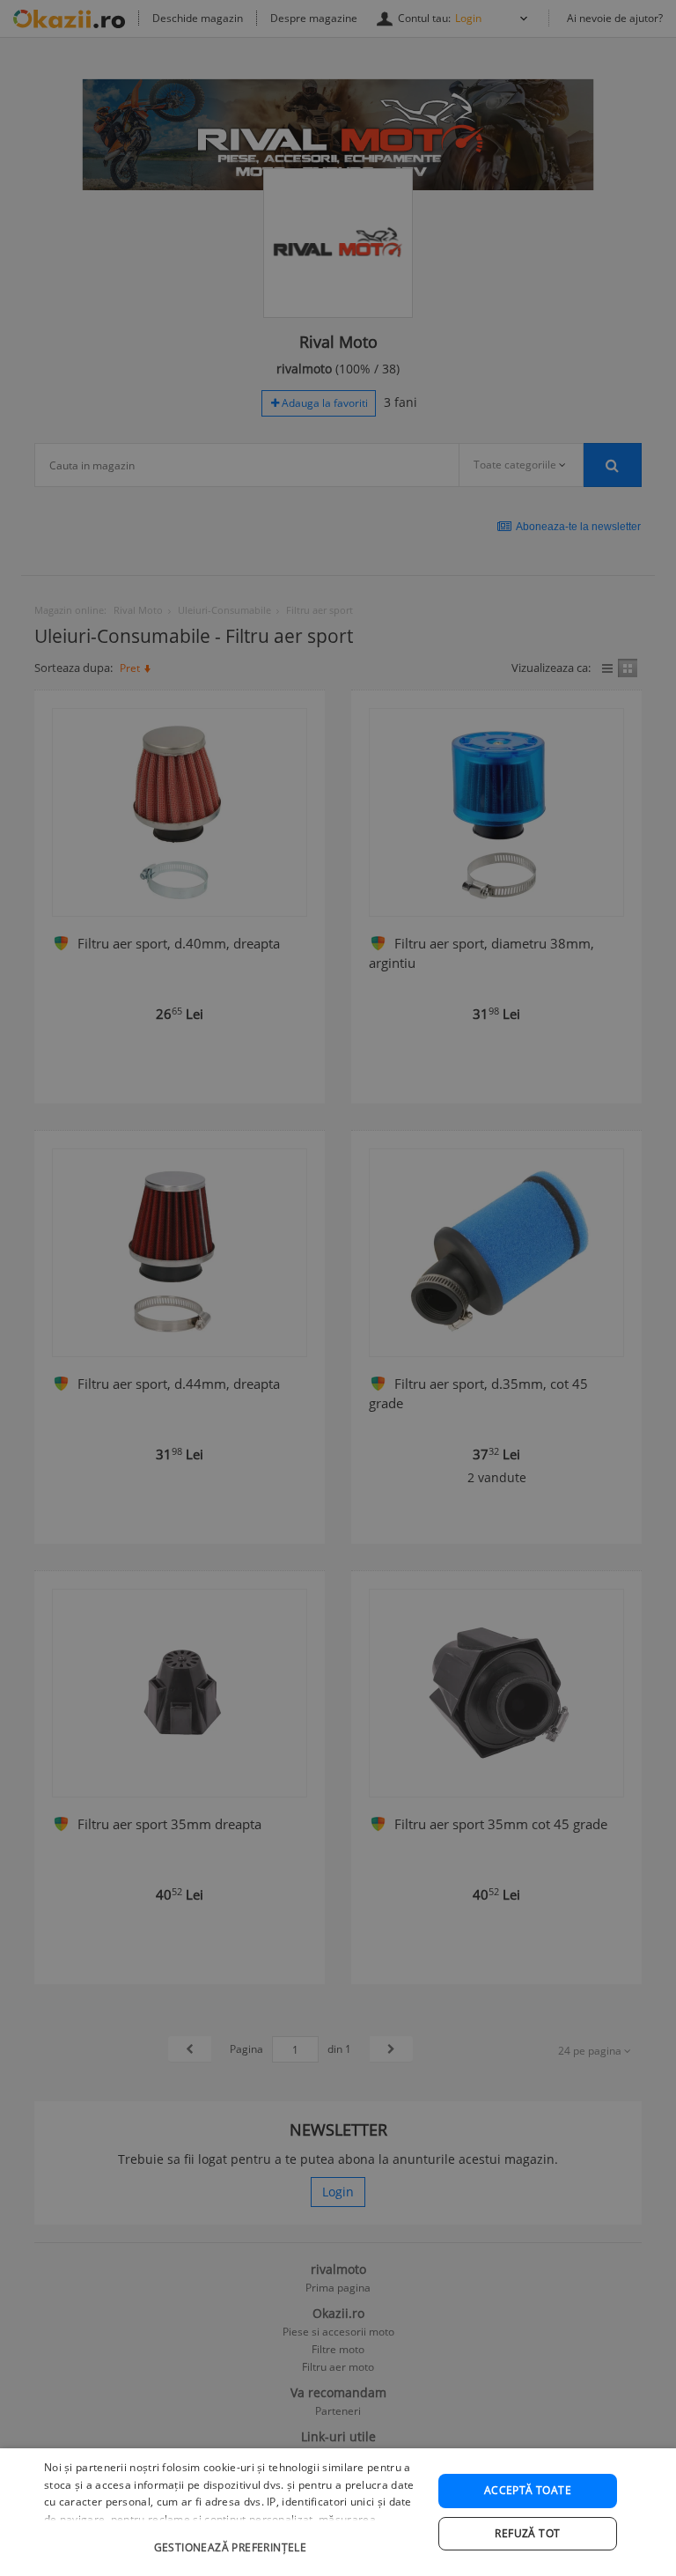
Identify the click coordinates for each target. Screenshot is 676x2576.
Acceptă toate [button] (528, 2490)
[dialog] (338, 2512)
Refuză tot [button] (527, 2533)
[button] (232, 2539)
